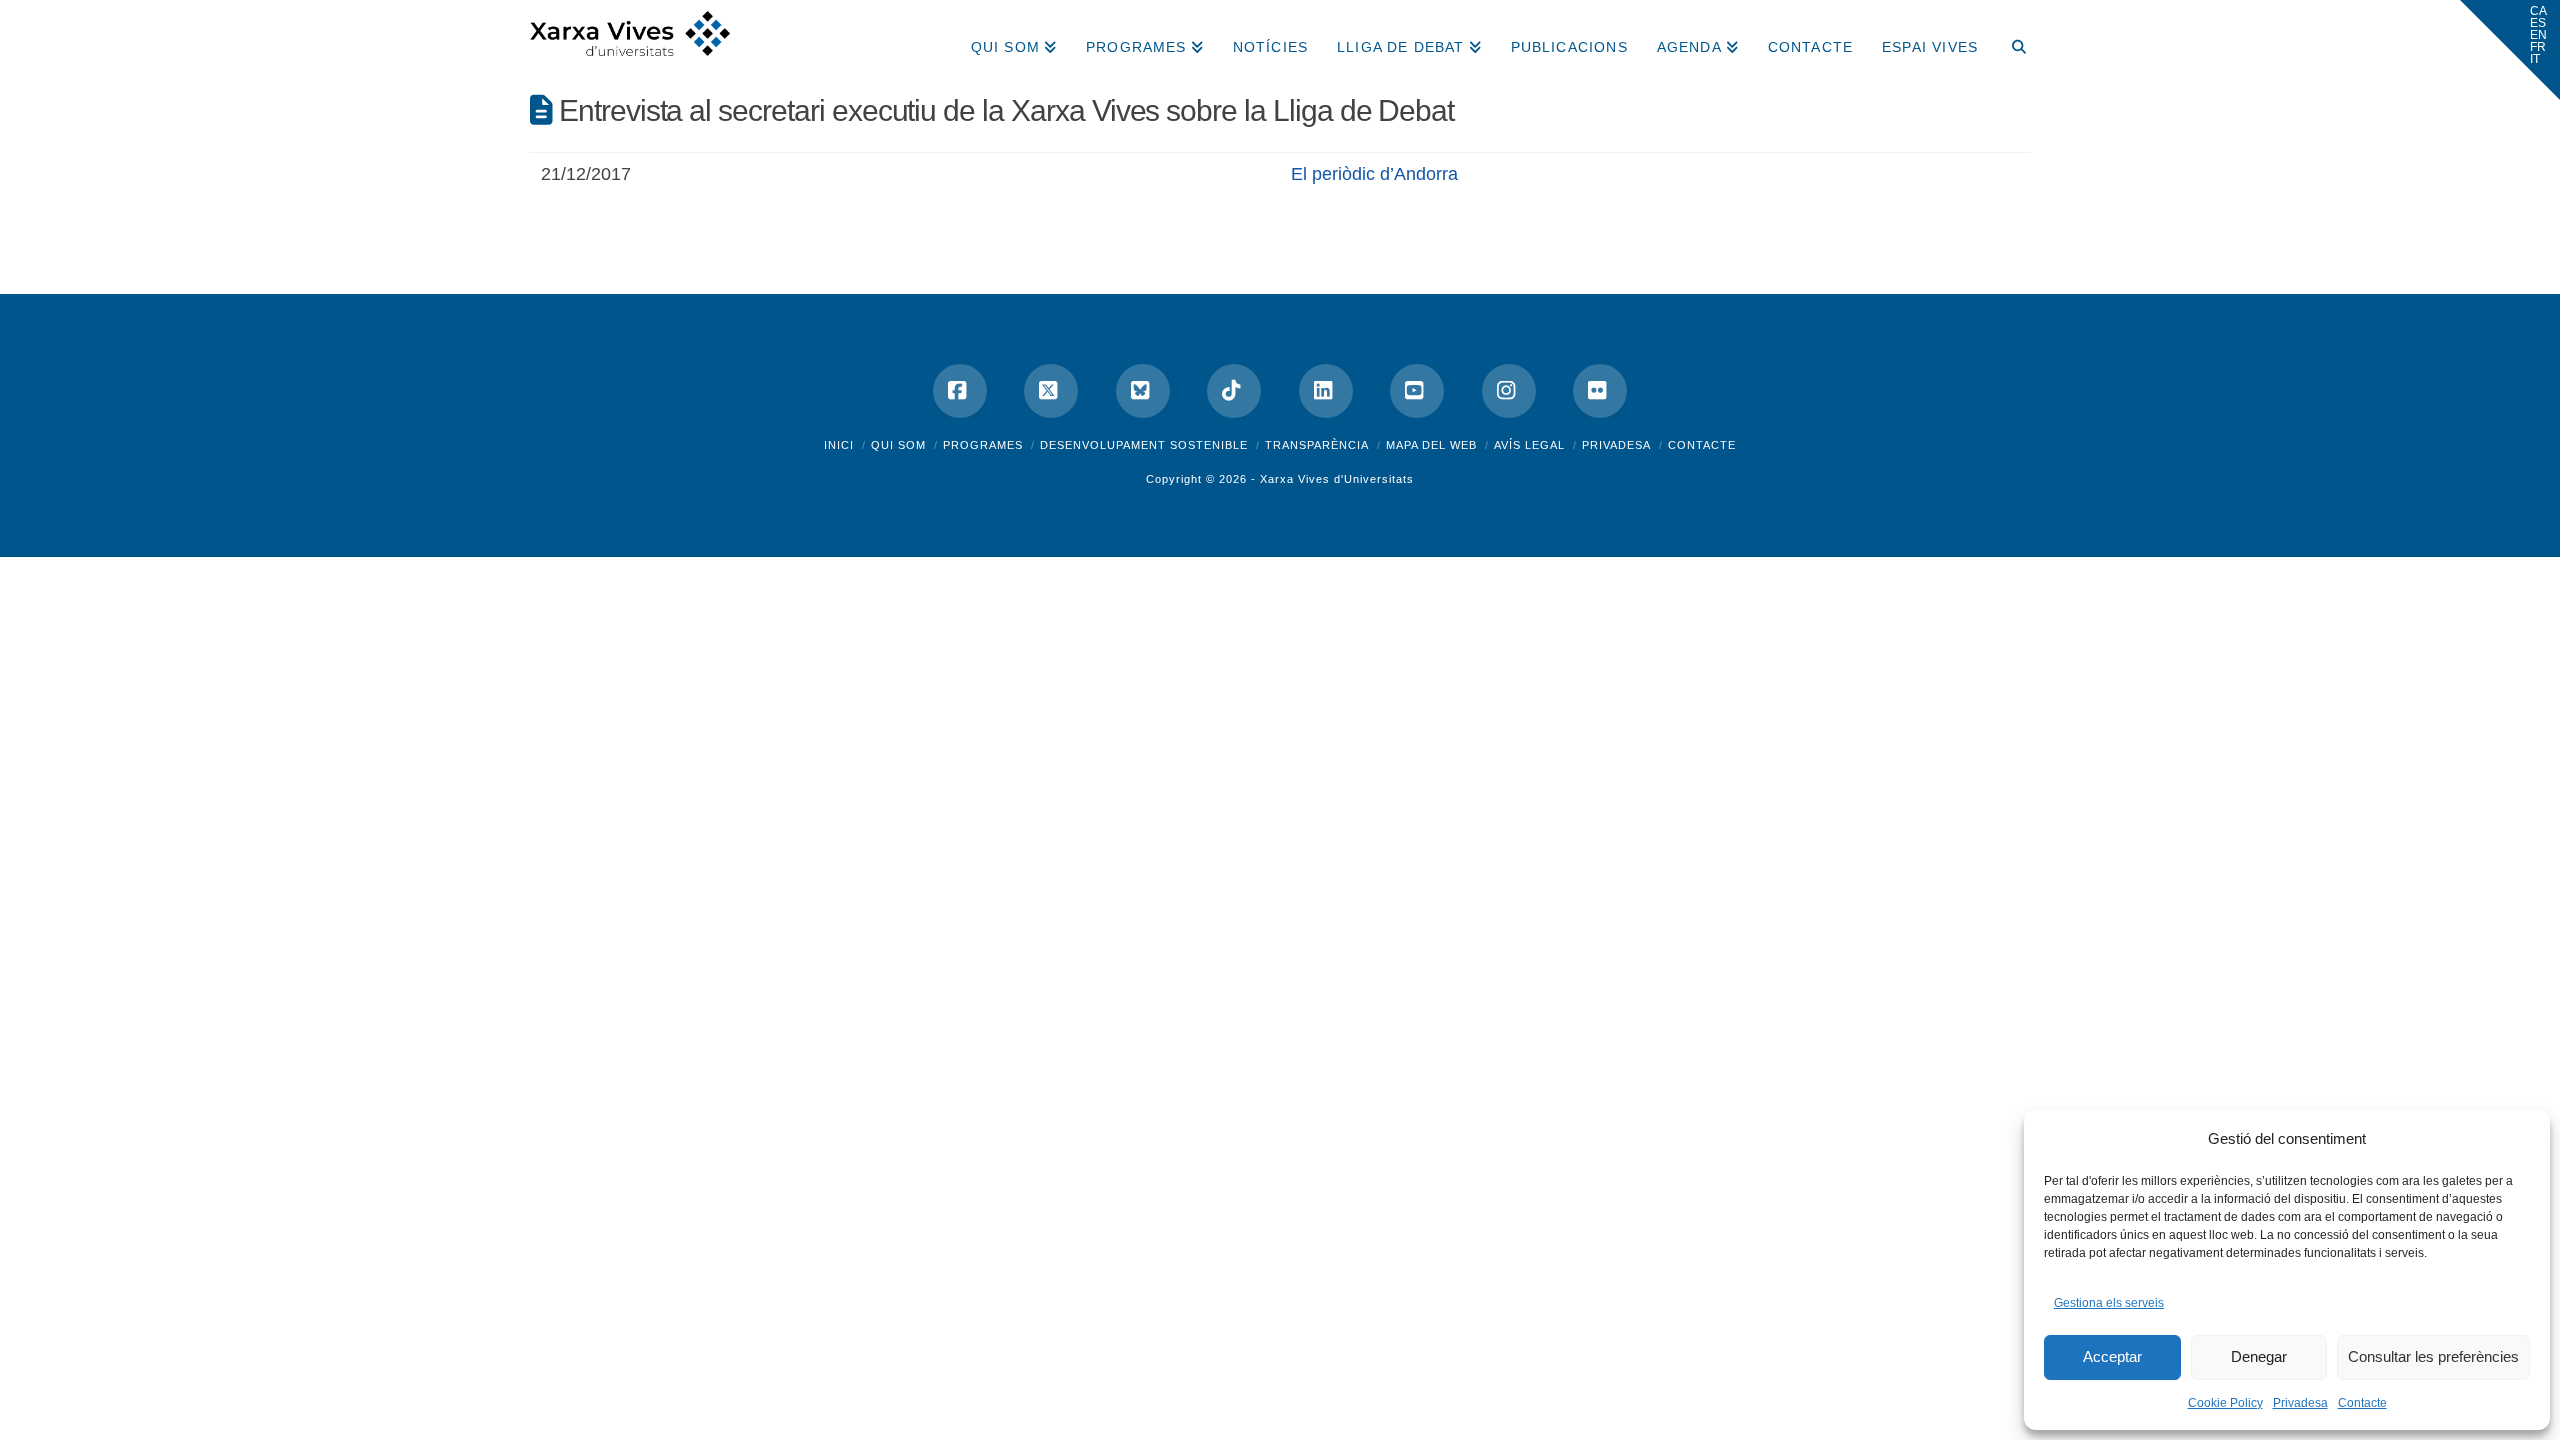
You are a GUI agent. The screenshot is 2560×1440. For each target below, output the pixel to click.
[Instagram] (1509, 391)
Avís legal (1529, 445)
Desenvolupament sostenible (1144, 445)
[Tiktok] (1234, 391)
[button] (2510, 50)
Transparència (1317, 445)
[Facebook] (960, 391)
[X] (1051, 391)
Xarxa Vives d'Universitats (1337, 479)
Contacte (2362, 1403)
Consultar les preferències (2433, 1356)
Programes (983, 445)
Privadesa (2300, 1403)
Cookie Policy (2225, 1403)
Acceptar (2112, 1356)
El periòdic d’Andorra (1374, 174)
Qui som (898, 445)
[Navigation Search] (2011, 40)
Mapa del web (1431, 445)
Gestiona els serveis (2109, 1303)
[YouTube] (1417, 391)
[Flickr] (1600, 391)
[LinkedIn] (1326, 391)
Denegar (2259, 1356)
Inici (839, 445)
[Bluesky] (1143, 391)
